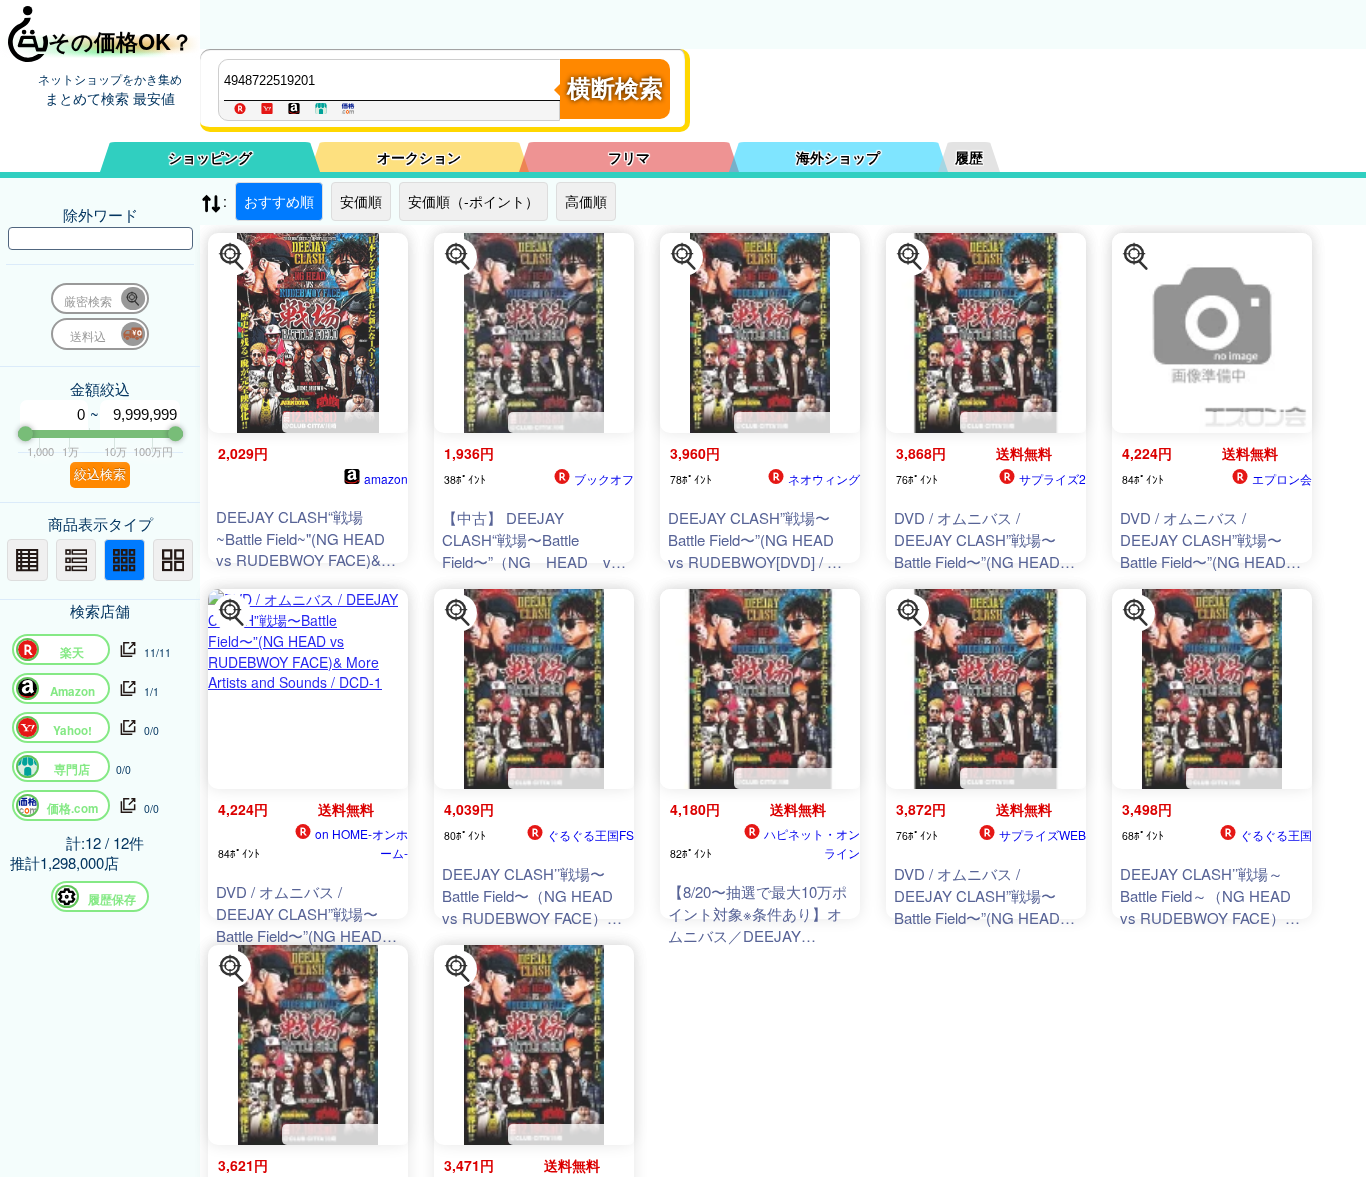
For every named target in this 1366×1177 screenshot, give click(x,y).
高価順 (586, 201)
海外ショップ (838, 157)
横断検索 (615, 88)
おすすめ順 (279, 201)
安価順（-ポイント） (473, 201)
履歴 (969, 157)
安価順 (361, 201)
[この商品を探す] (232, 257)
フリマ (629, 157)
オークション (419, 157)
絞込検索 (100, 474)
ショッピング (210, 157)
